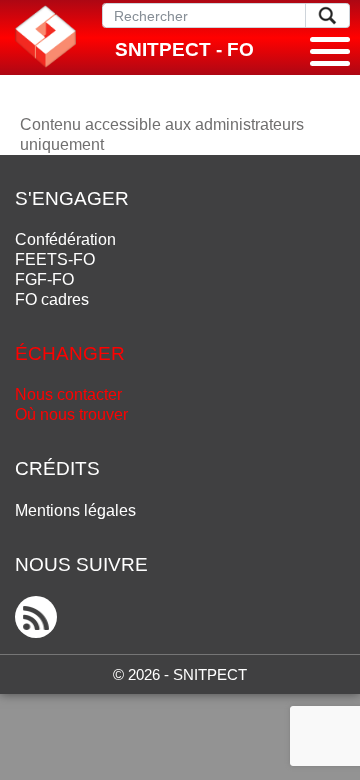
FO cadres (52, 299)
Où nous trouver (71, 414)
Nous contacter (68, 394)
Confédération (65, 239)
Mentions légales (75, 510)
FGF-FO (44, 279)
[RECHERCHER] (327, 15)
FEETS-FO (55, 259)
